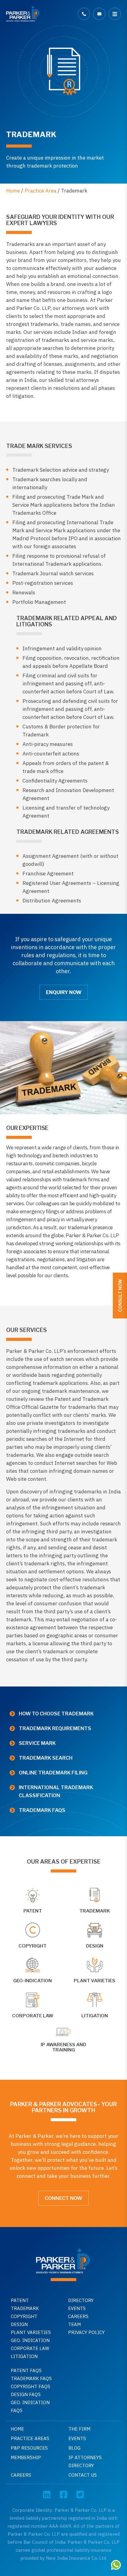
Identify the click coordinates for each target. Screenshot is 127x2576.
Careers (78, 2316)
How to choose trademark (56, 1714)
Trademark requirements (55, 1728)
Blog (74, 2448)
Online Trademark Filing (53, 1773)
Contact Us (83, 2475)
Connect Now (63, 2198)
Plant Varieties (31, 2332)
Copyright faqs (31, 2386)
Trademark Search (46, 1758)
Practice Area (41, 191)
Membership (26, 2457)
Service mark (37, 1743)
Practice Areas (30, 2438)
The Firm (79, 2429)
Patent (20, 2300)
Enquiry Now (64, 992)
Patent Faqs (26, 2370)
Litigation (24, 2356)
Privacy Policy (86, 2332)
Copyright (24, 2316)
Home (13, 191)
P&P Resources (29, 2448)
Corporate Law (30, 2348)
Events (77, 2308)
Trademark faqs (42, 1810)
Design (19, 2324)
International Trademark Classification (56, 1791)
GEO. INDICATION (30, 2340)
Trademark (25, 2308)
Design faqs (26, 2394)
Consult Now (120, 1296)
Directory (81, 2300)
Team (74, 2324)
